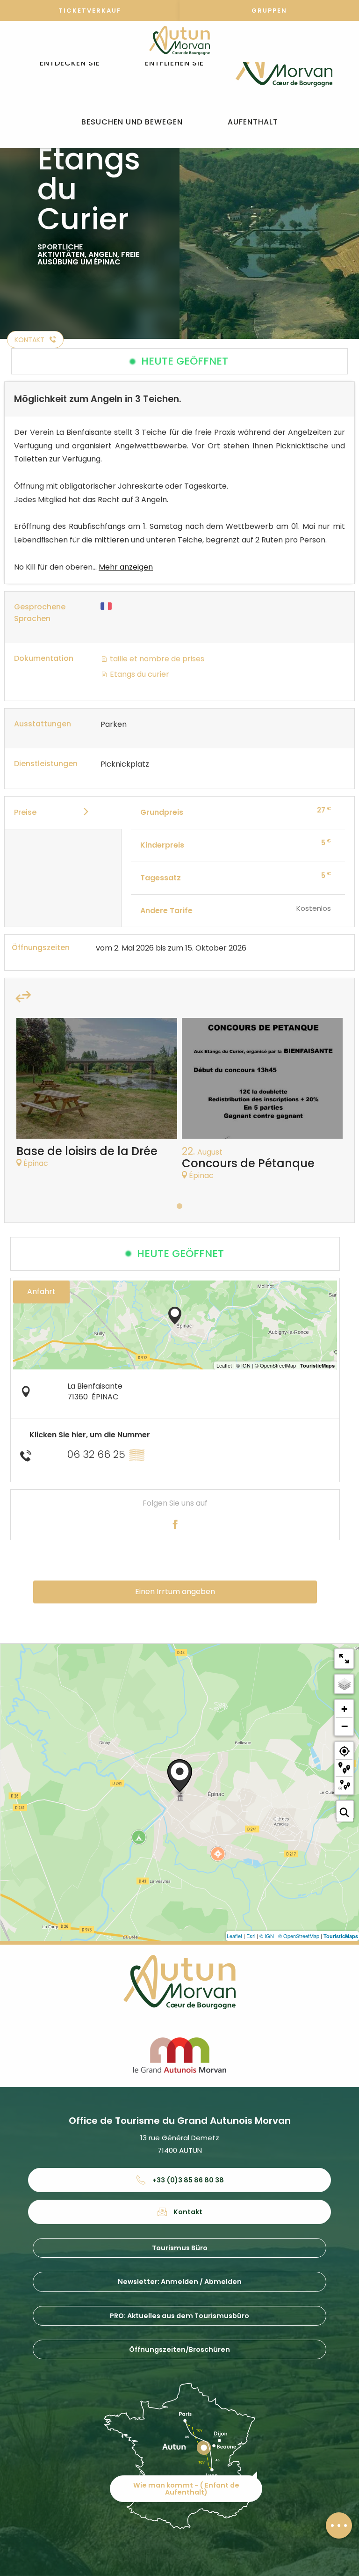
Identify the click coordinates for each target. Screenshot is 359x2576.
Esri (251, 1936)
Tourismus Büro (180, 2248)
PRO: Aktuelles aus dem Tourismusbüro (179, 2316)
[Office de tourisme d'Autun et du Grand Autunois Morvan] (284, 63)
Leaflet (234, 1936)
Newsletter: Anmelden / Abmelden (180, 2282)
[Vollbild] (344, 1659)
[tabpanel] (97, 1098)
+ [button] (344, 1709)
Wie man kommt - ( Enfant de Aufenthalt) (186, 2488)
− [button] (345, 1726)
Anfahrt (41, 1292)
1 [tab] (179, 1206)
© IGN (267, 1936)
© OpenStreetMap (299, 1936)
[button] (70, 63)
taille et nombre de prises (156, 659)
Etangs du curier (139, 674)
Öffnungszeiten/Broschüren (179, 2349)
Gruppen (269, 11)
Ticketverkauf (90, 11)
